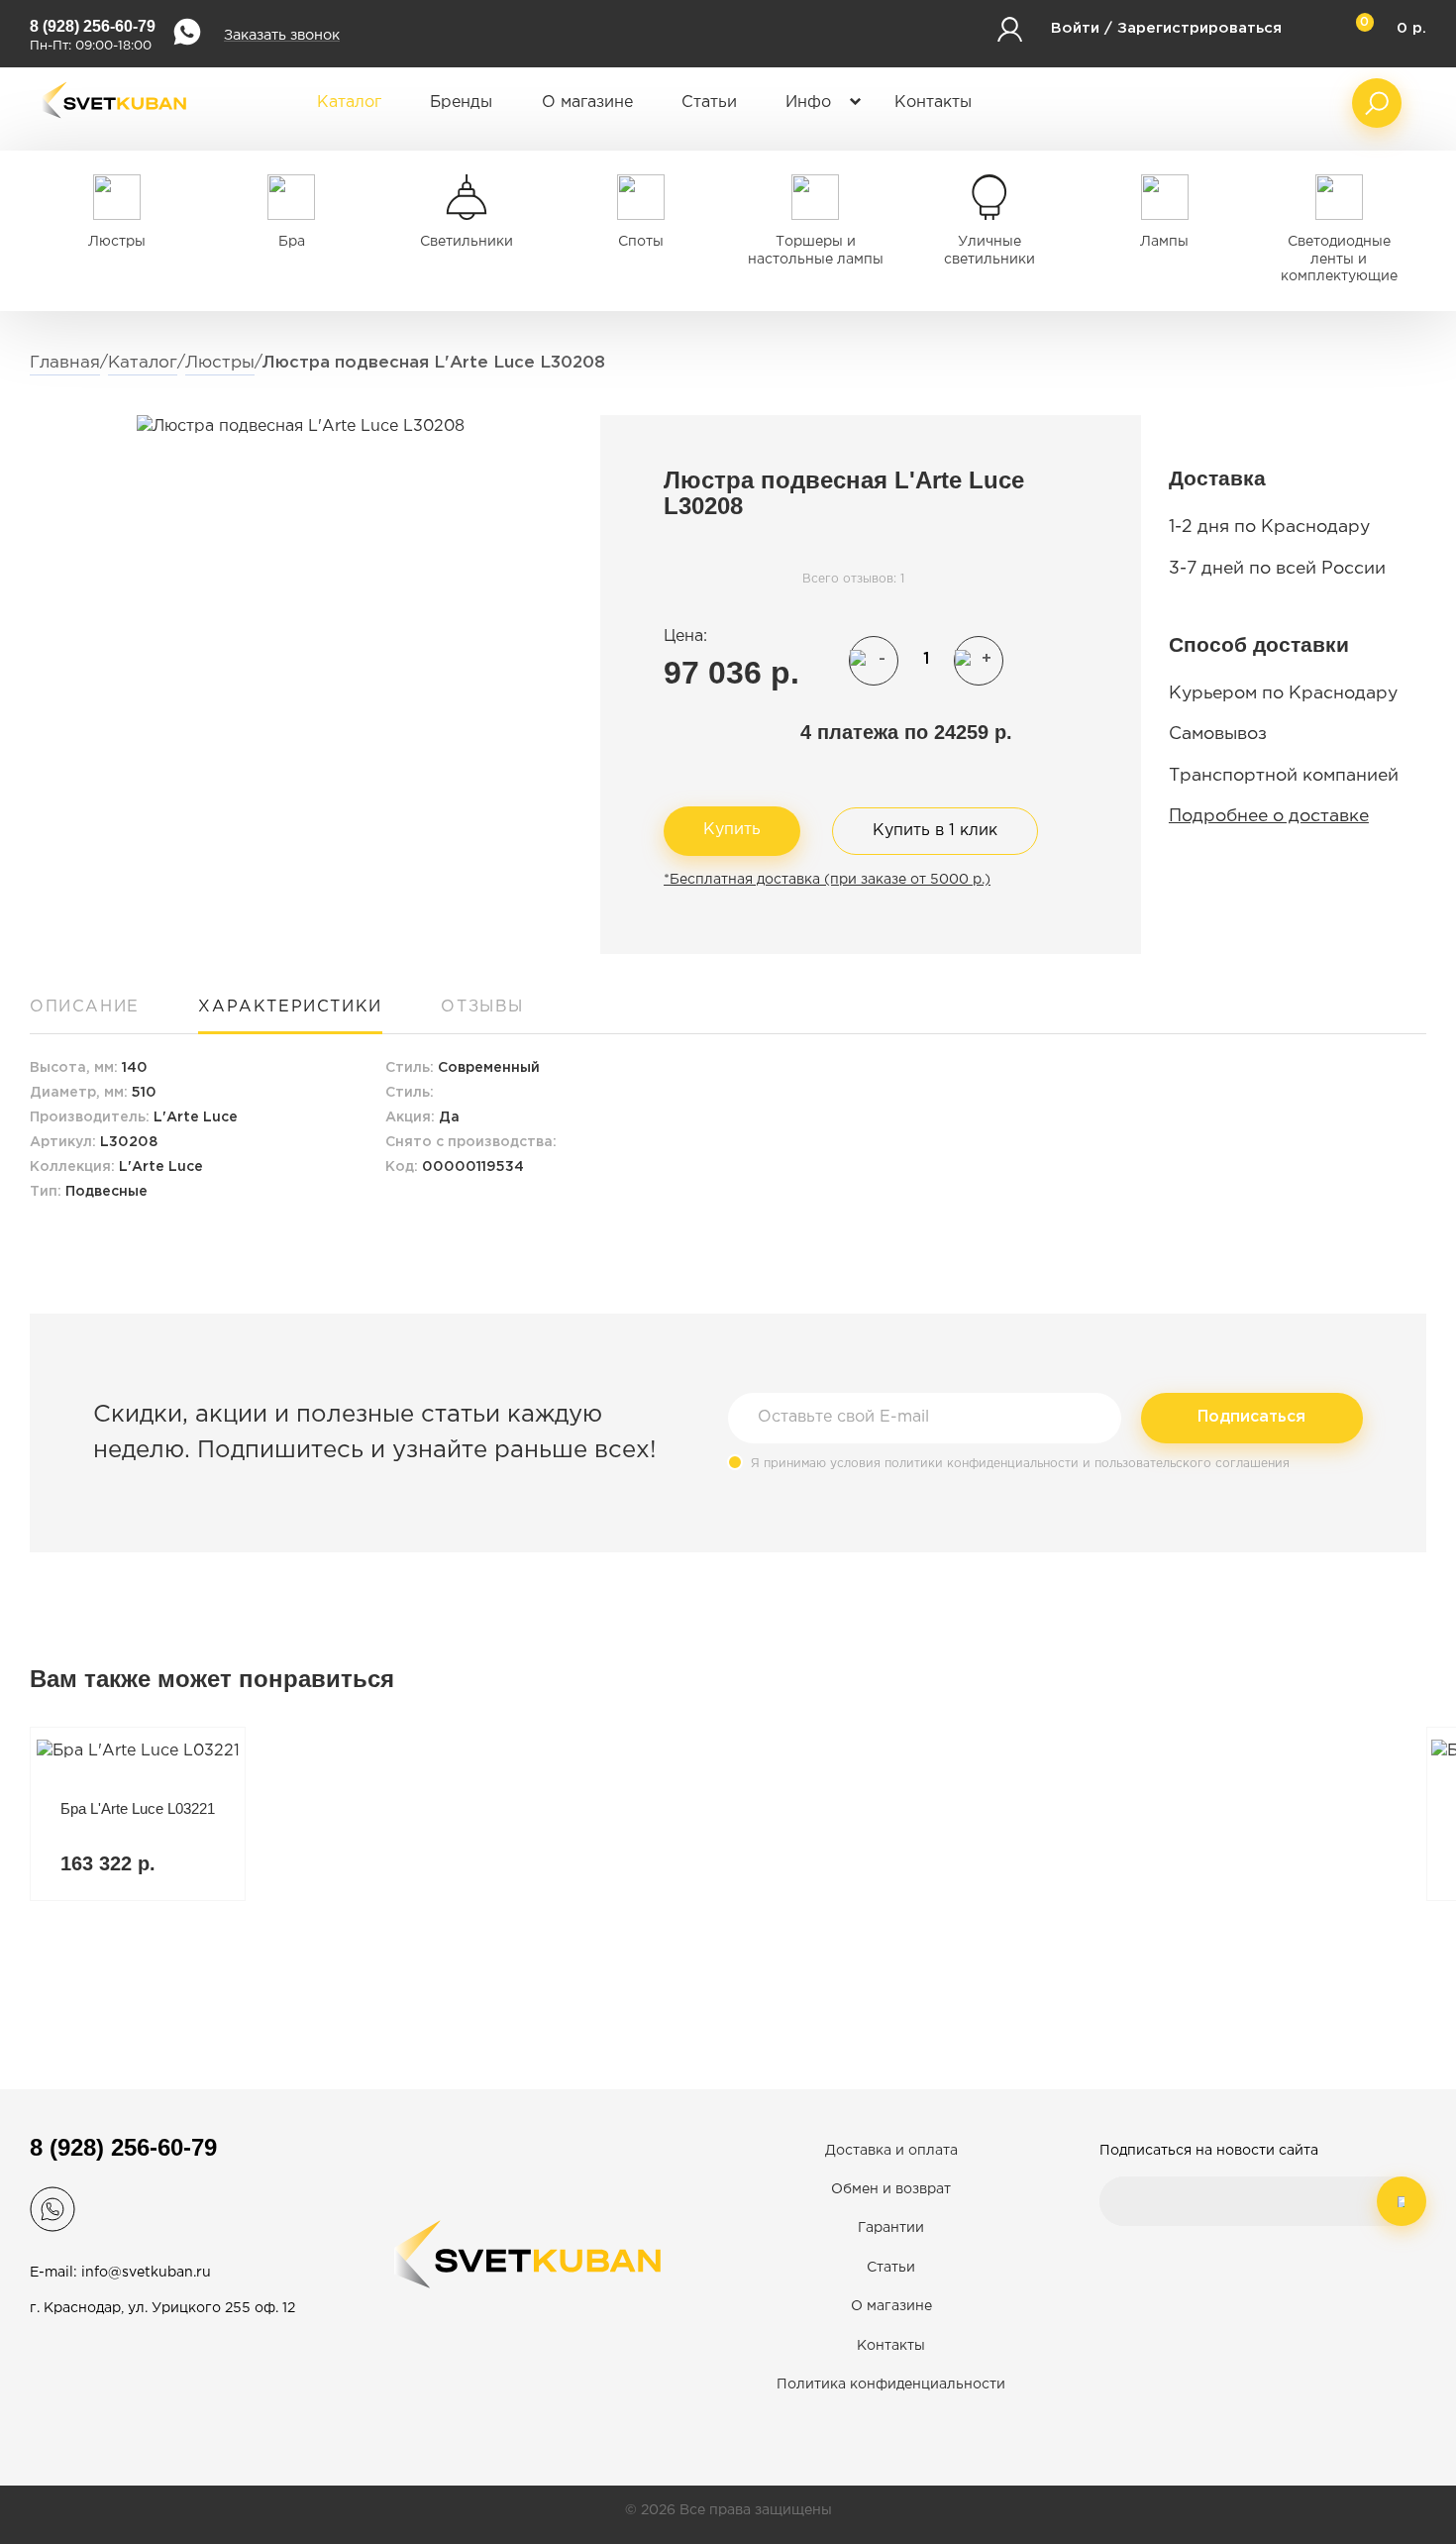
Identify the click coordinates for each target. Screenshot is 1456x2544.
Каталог (349, 103)
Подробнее (138, 1814)
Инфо (808, 103)
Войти (1075, 28)
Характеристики (290, 1007)
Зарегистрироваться (1199, 28)
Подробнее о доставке (1269, 816)
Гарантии (891, 2228)
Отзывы (482, 1007)
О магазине (587, 103)
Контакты (933, 103)
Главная (65, 363)
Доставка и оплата (891, 2151)
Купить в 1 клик (935, 831)
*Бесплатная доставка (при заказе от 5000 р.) (827, 880)
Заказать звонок (282, 35)
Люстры (220, 363)
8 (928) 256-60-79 (93, 26)
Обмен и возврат (891, 2189)
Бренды (461, 103)
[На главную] (114, 130)
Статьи (709, 103)
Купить (732, 830)
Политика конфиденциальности (891, 2385)
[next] (1402, 2415)
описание (85, 1007)
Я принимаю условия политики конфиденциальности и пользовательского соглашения (1020, 1464)
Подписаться (1251, 1417)
